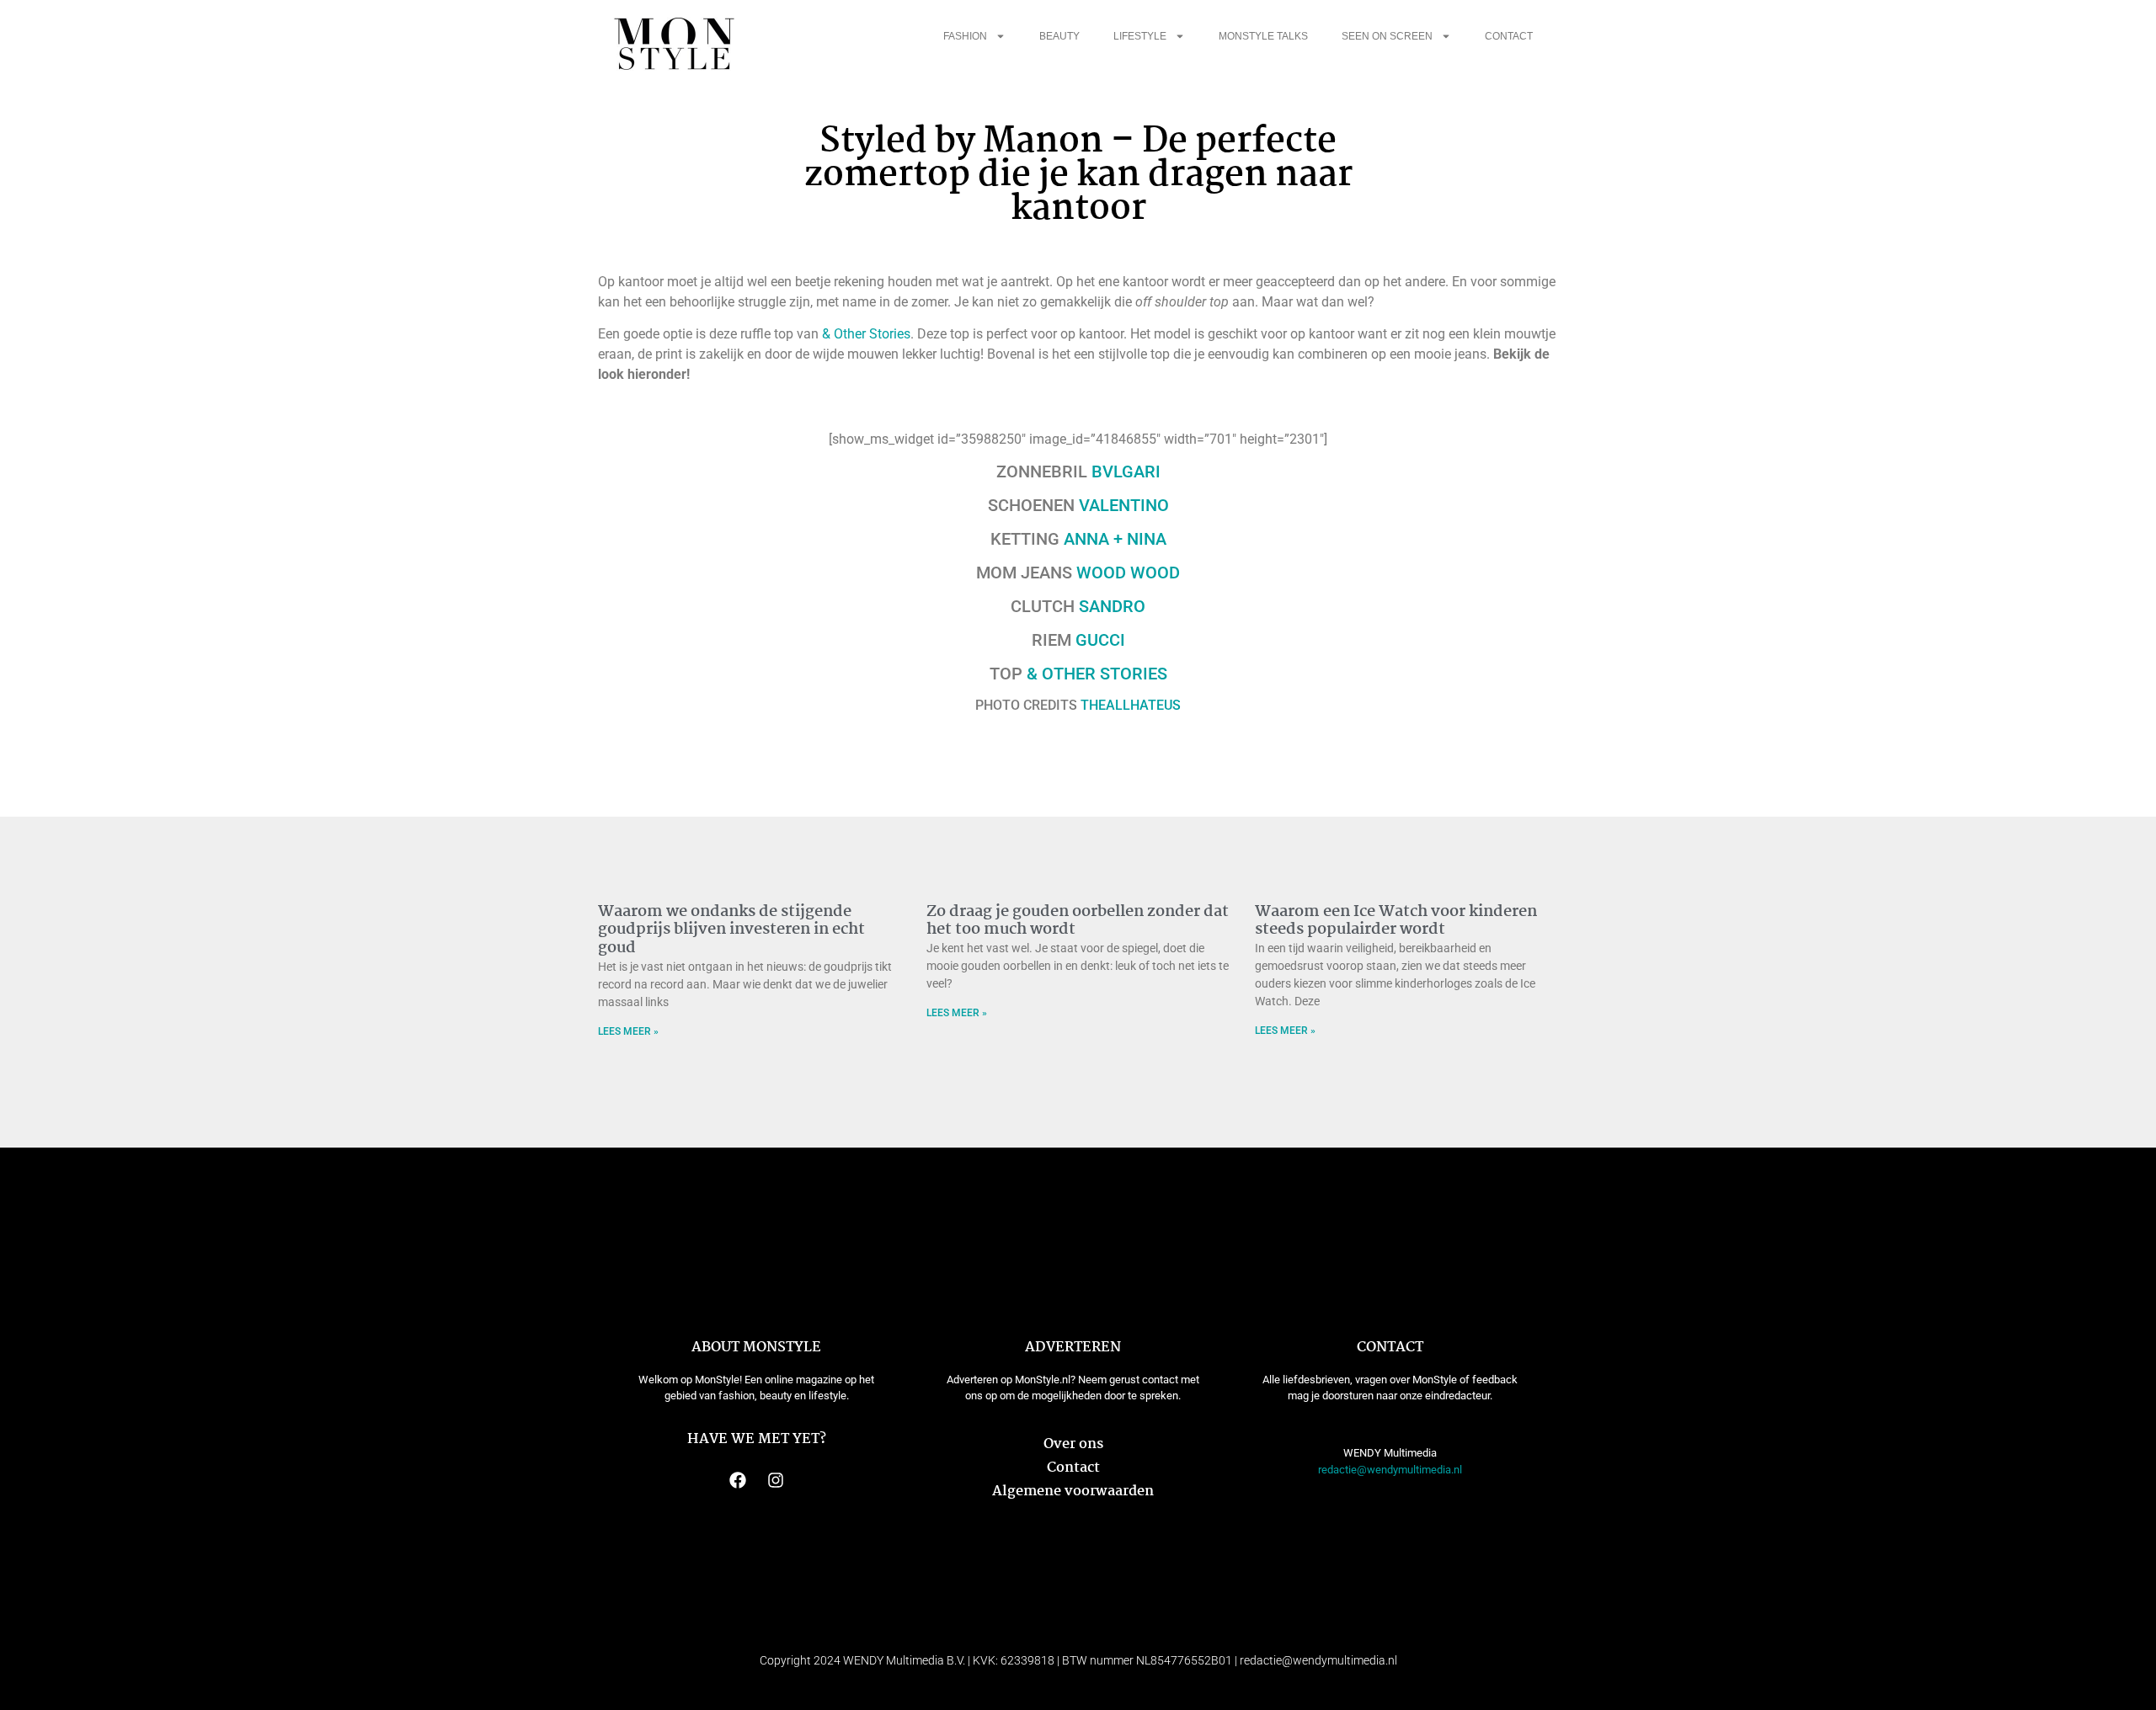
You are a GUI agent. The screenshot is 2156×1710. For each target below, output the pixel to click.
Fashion (965, 36)
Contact (1509, 36)
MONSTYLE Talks (1263, 36)
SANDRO (1110, 606)
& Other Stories (866, 334)
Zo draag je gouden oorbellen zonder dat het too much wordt (1078, 921)
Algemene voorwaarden (1073, 1492)
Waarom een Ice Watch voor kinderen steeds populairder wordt (1396, 921)
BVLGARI (1126, 471)
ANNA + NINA (1115, 539)
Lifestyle (1140, 36)
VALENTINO (1124, 505)
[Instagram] (776, 1480)
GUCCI (1100, 640)
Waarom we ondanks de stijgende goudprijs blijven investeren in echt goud (731, 930)
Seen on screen (1387, 36)
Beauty (1059, 36)
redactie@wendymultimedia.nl (1390, 1470)
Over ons (1073, 1444)
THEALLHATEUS (1131, 705)
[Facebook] (738, 1480)
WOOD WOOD (1128, 573)
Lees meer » (628, 1031)
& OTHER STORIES (1097, 674)
